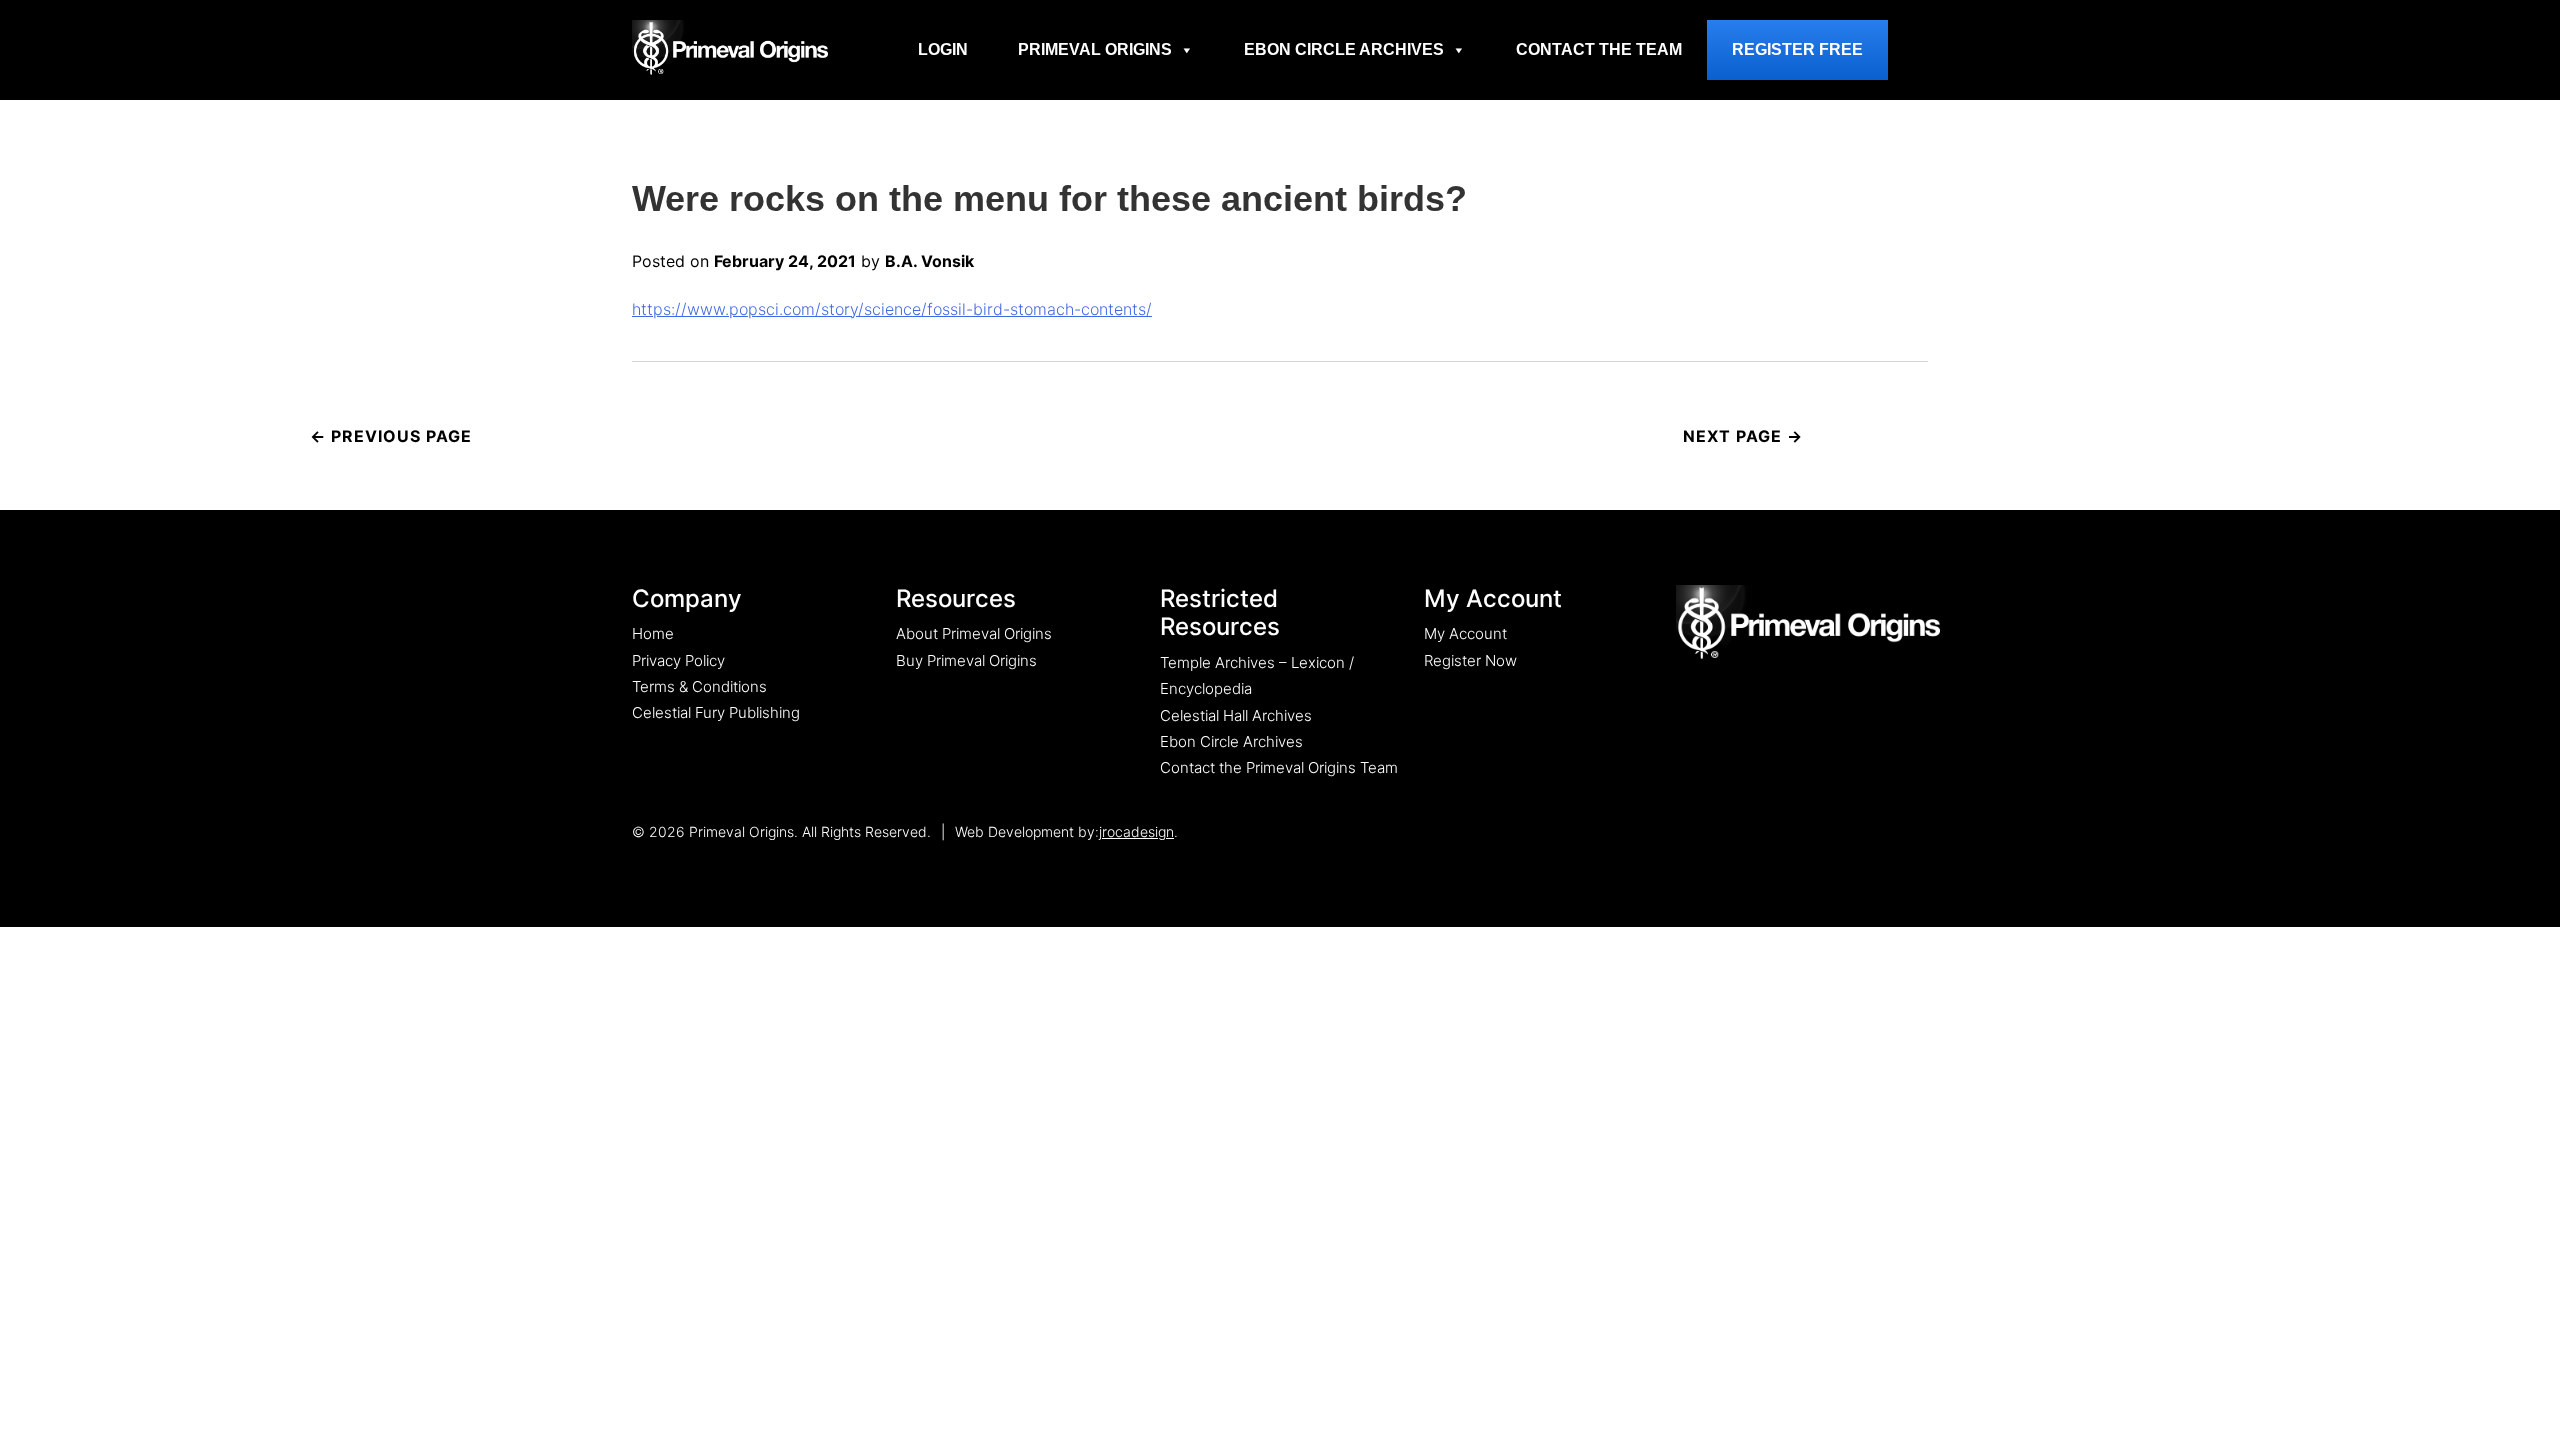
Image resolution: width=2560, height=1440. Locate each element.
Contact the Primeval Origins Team (1279, 767)
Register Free (1797, 49)
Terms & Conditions (699, 686)
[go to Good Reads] (1907, 831)
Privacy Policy (678, 660)
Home (653, 633)
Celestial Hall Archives (1236, 715)
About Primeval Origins (974, 633)
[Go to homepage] (730, 47)
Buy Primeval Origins (966, 660)
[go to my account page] (1808, 623)
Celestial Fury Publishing (716, 712)
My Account (1465, 633)
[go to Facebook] (1866, 831)
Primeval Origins (1095, 49)
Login (943, 49)
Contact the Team (1599, 49)
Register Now (1470, 660)
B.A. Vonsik (929, 261)
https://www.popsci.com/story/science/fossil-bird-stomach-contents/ (892, 309)
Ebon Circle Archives (1344, 49)
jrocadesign (1136, 831)
